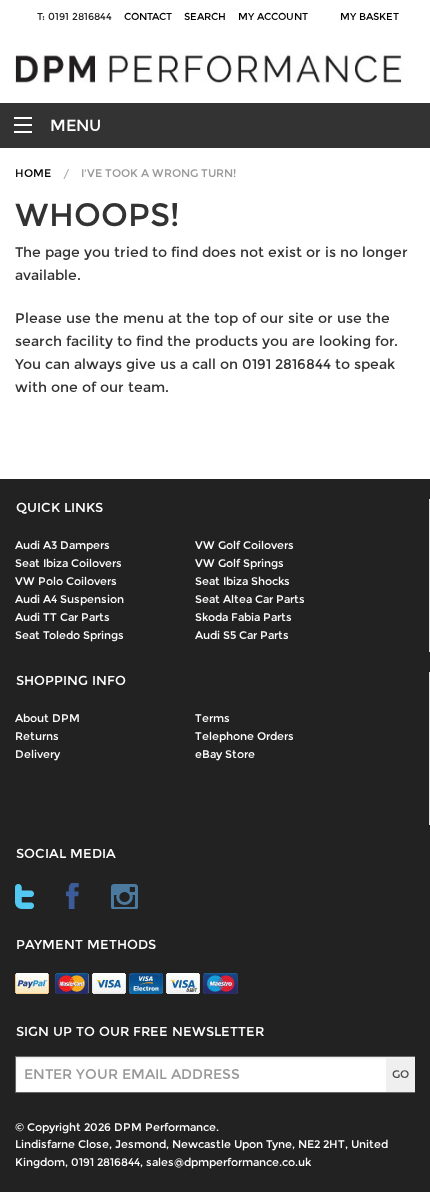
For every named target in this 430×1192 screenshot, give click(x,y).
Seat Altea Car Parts (250, 599)
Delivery (37, 754)
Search (205, 16)
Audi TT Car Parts (62, 617)
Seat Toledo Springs (69, 635)
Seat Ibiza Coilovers (68, 563)
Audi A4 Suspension (69, 599)
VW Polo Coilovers (66, 581)
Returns (37, 736)
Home (33, 173)
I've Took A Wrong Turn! (158, 173)
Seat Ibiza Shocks (242, 581)
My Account (273, 16)
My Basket (372, 16)
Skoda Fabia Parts (243, 617)
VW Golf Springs (239, 563)
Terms (212, 718)
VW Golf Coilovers (244, 545)
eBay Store (225, 754)
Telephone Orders (244, 736)
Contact (148, 16)
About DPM (47, 718)
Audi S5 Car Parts (242, 635)
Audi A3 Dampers (62, 545)
